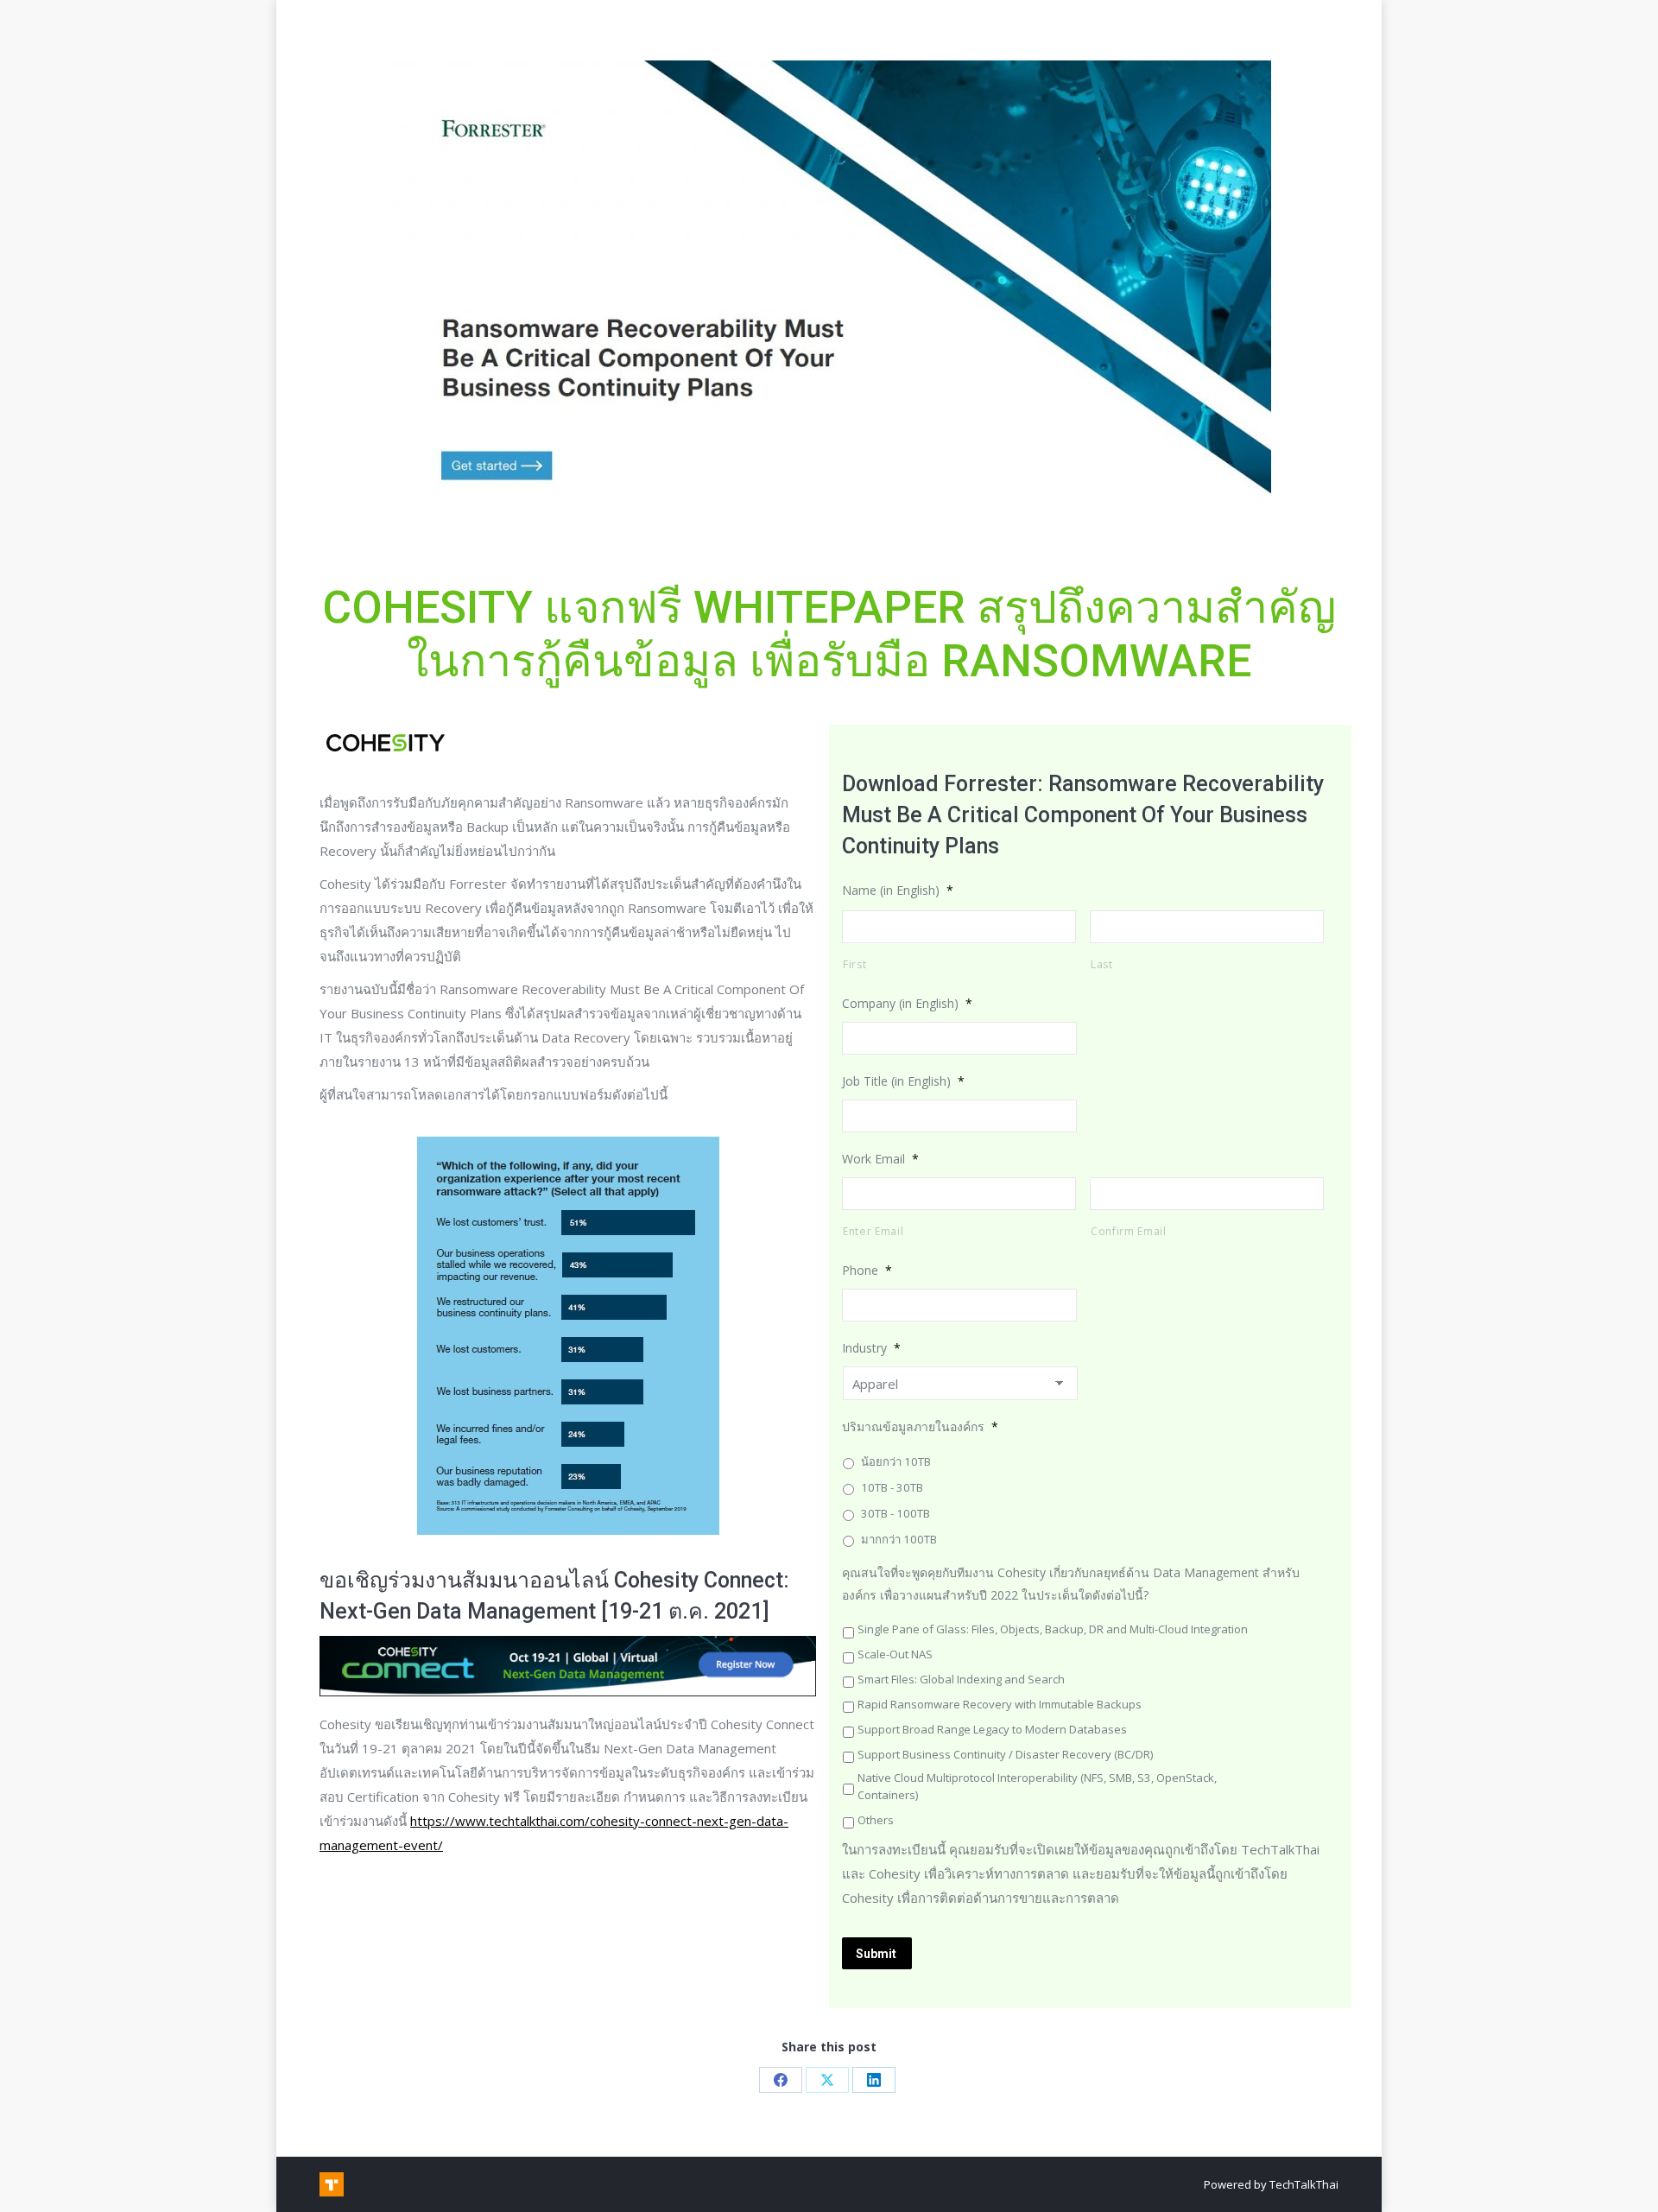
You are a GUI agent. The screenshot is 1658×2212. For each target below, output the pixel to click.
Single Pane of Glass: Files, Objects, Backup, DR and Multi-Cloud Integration (1053, 1629)
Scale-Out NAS (895, 1654)
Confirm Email (1129, 1231)
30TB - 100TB (895, 1513)
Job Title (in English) (903, 1081)
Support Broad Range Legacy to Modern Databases (992, 1729)
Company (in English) (907, 1003)
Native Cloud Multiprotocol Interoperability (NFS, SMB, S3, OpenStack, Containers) (1037, 1786)
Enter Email (873, 1231)
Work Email (880, 1159)
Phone (867, 1270)
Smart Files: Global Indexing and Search (961, 1679)
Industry (871, 1348)
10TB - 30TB (892, 1487)
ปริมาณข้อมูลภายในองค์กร (920, 1426)
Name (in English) (898, 890)
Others (876, 1820)
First (854, 964)
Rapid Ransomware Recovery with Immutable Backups (1000, 1704)
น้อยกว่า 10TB (896, 1461)
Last (1102, 964)
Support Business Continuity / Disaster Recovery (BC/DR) (1005, 1754)
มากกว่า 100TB (899, 1539)
